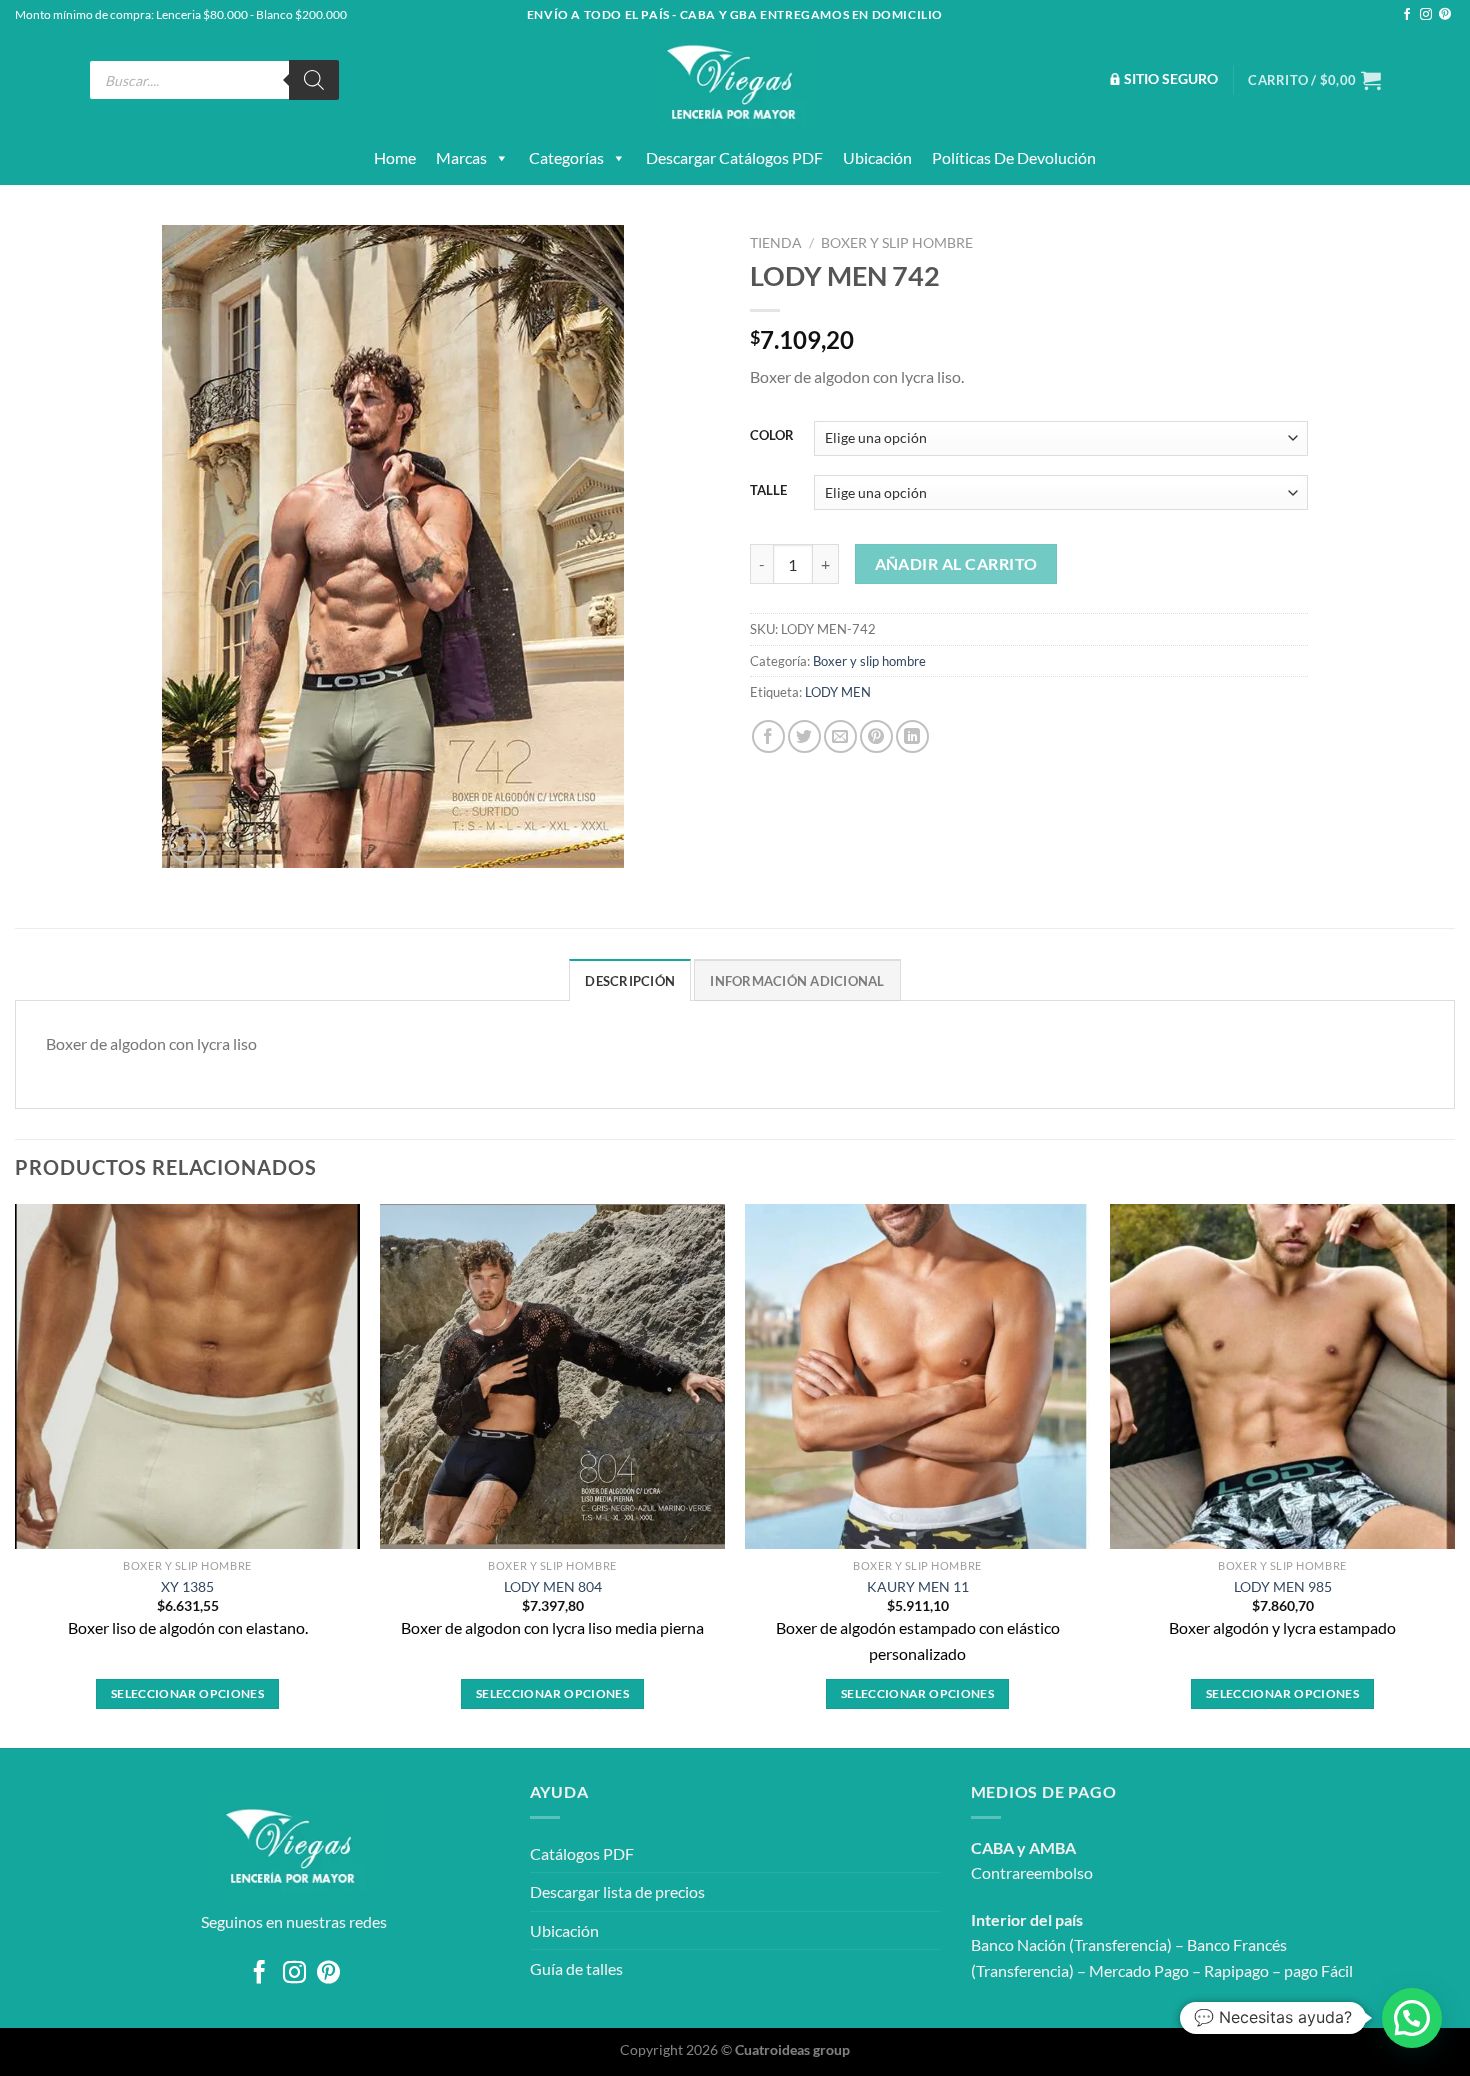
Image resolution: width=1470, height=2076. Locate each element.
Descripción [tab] (630, 981)
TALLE (768, 491)
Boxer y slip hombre (897, 243)
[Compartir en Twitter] (804, 736)
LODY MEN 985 (1283, 1586)
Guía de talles (576, 1968)
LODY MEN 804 (553, 1586)
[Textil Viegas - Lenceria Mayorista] (735, 80)
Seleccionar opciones (187, 1693)
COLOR (772, 436)
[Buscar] (314, 80)
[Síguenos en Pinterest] (1445, 15)
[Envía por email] (840, 736)
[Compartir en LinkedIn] (912, 736)
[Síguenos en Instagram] (1426, 15)
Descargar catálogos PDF (734, 157)
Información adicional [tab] (797, 981)
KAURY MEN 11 (918, 1586)
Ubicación (877, 157)
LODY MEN (838, 692)
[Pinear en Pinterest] (876, 736)
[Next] (1454, 1474)
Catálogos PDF (582, 1853)
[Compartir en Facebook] (768, 736)
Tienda (776, 243)
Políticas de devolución (1014, 157)
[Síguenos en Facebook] (1407, 15)
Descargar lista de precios (617, 1891)
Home (395, 157)
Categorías (566, 157)
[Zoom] (188, 844)
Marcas (461, 157)
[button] (1412, 2018)
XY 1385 (187, 1586)
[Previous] (16, 1474)
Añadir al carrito (956, 564)
